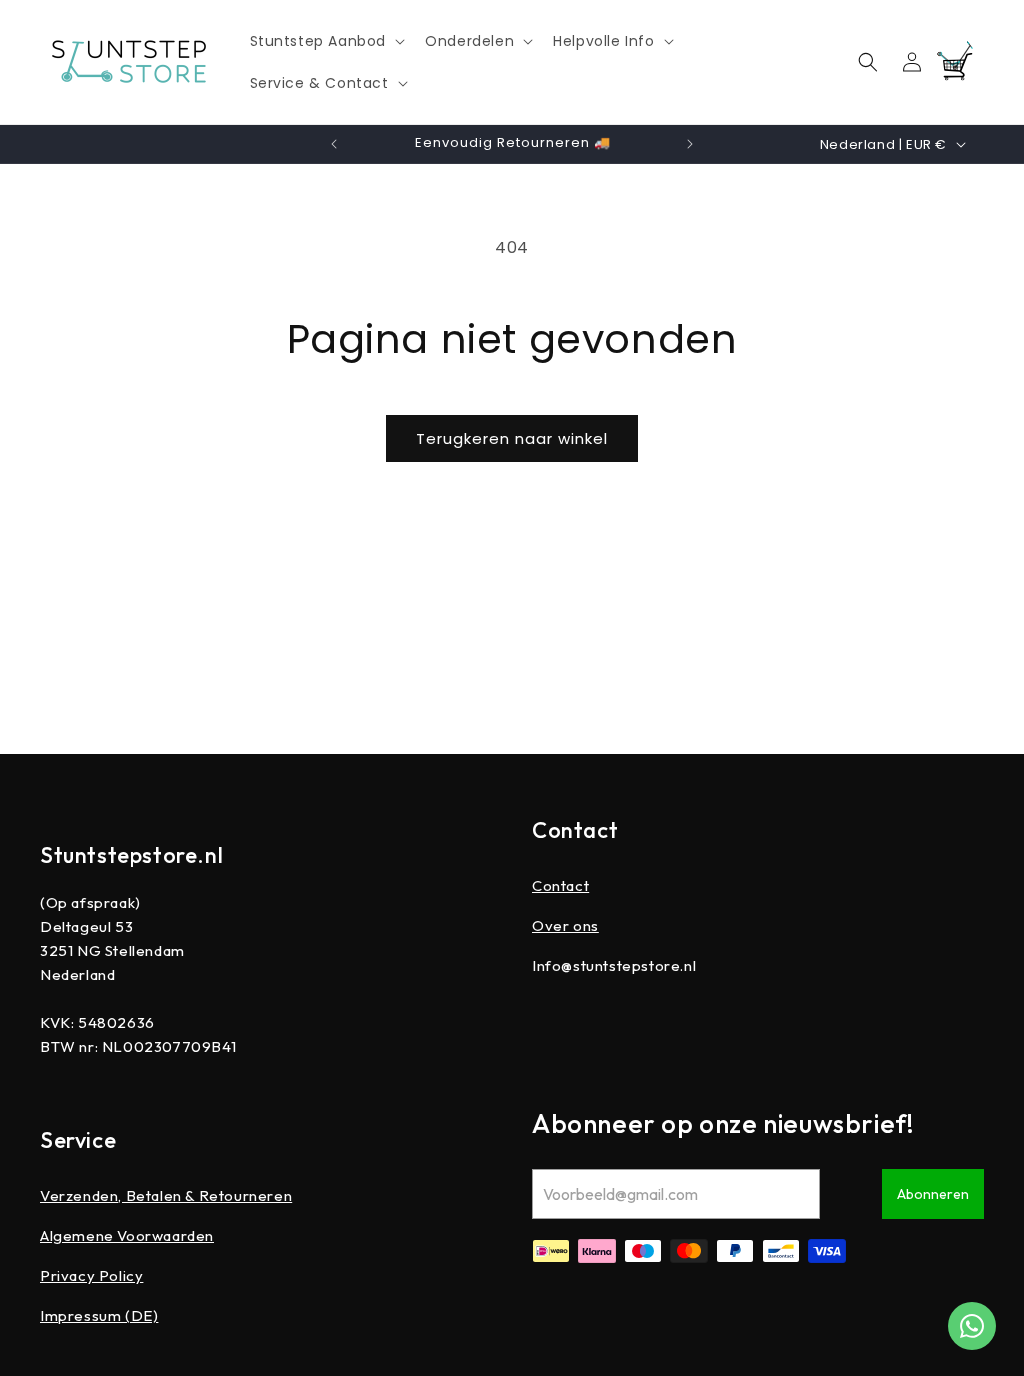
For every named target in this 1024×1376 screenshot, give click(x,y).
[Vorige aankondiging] (334, 144)
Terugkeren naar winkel (512, 438)
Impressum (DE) (99, 1315)
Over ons (565, 925)
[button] (326, 41)
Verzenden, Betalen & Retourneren (166, 1195)
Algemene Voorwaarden (127, 1235)
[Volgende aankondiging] (690, 144)
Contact (560, 885)
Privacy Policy (91, 1275)
